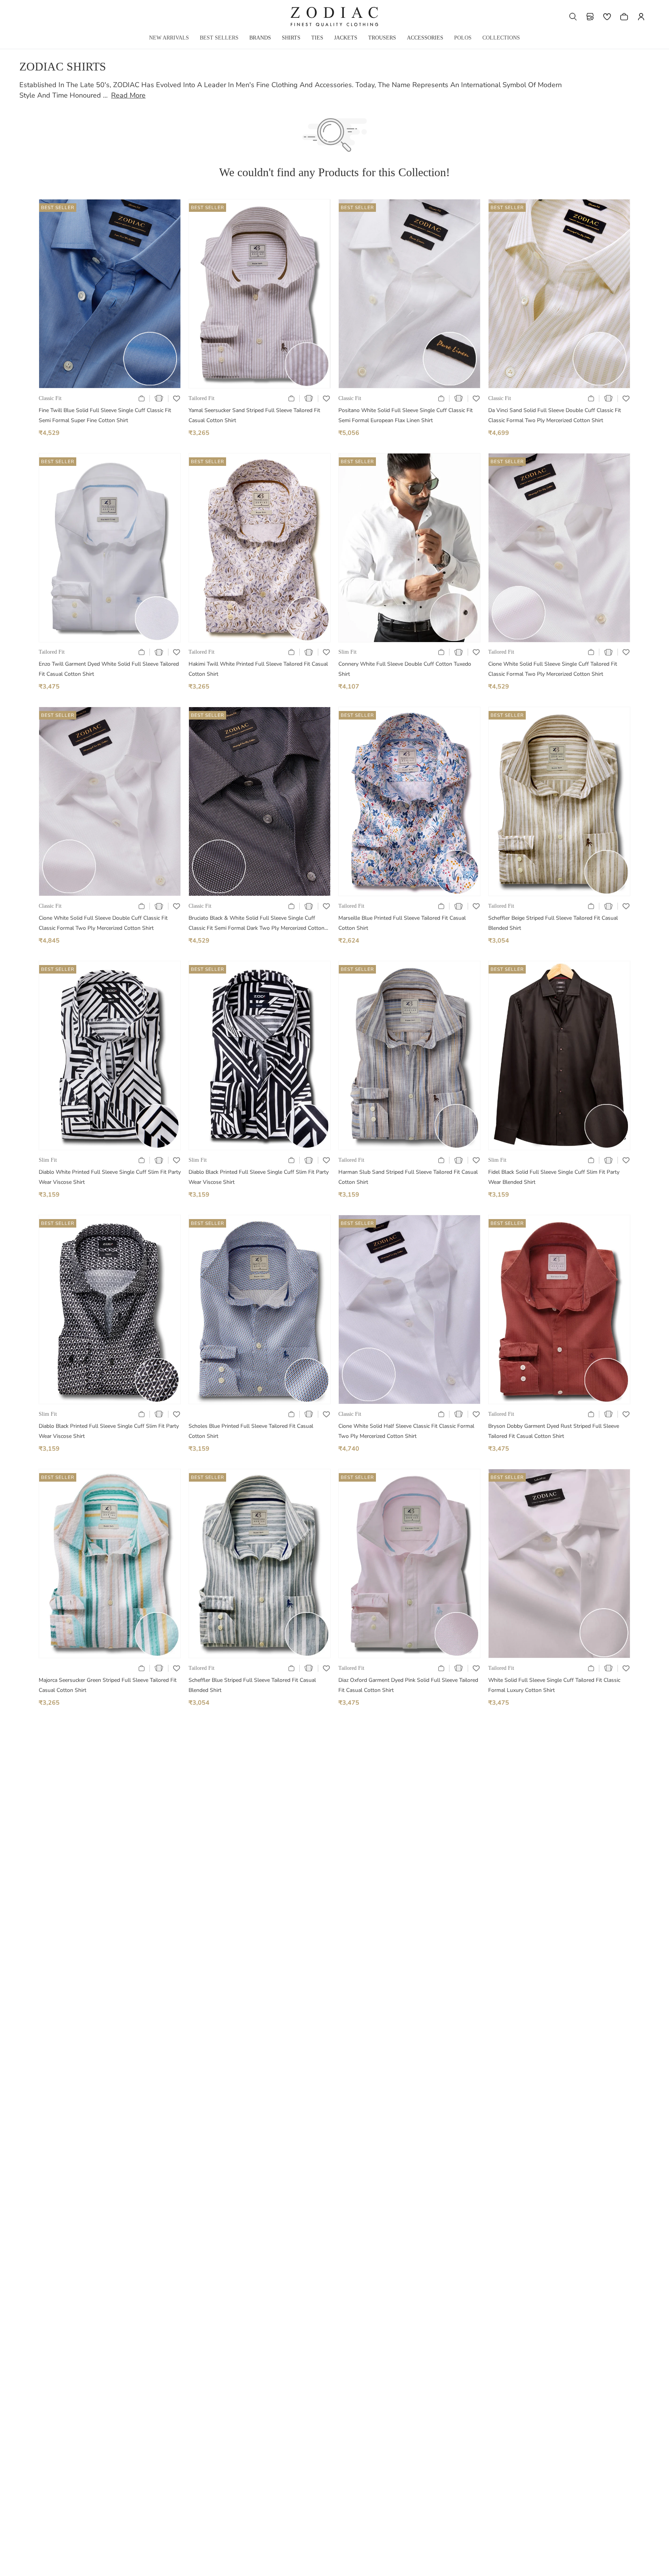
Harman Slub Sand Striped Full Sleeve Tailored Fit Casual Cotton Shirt (408, 1177)
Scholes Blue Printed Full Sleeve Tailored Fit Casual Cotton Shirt (251, 1431)
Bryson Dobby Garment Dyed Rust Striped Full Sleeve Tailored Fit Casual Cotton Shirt (554, 1431)
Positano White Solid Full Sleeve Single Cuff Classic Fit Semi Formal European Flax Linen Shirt (406, 415)
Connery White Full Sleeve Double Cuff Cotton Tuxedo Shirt (405, 669)
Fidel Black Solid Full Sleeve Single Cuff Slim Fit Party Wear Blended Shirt (554, 1177)
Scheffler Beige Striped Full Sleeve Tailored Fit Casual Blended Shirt (553, 923)
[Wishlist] (607, 17)
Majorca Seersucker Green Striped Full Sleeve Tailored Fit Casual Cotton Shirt (108, 1685)
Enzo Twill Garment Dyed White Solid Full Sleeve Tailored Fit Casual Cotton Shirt (109, 669)
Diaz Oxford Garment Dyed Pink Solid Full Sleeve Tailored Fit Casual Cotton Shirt (408, 1685)
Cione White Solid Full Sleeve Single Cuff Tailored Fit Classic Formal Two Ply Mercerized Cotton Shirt (553, 669)
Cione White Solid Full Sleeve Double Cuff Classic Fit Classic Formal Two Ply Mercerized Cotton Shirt (103, 923)
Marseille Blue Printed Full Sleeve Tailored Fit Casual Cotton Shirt (402, 923)
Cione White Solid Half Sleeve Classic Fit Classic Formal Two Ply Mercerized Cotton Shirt (406, 1431)
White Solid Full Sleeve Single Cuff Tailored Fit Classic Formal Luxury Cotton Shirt (554, 1685)
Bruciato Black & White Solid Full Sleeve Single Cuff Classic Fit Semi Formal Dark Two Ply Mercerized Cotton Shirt (256, 924)
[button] (573, 17)
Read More (128, 95)
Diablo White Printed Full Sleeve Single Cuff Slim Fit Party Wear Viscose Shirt (110, 1177)
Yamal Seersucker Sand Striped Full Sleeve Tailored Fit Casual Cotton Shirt (254, 415)
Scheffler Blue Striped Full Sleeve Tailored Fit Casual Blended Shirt (252, 1685)
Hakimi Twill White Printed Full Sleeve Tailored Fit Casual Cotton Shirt (258, 669)
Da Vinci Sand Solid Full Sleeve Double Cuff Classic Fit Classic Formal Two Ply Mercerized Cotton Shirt (555, 415)
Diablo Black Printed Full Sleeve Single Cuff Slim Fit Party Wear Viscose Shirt (259, 1177)
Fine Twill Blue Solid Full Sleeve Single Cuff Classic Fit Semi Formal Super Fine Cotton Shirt (105, 415)
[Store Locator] (590, 17)
